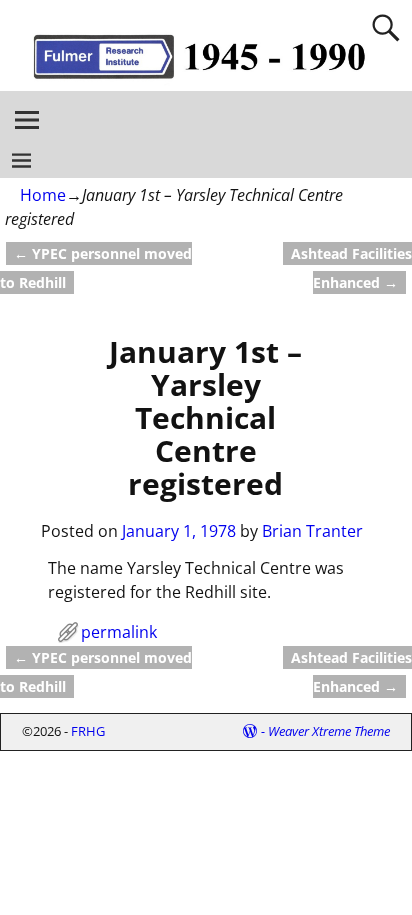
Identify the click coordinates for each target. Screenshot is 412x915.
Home (43, 195)
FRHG (88, 731)
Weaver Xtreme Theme (329, 731)
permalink (119, 632)
